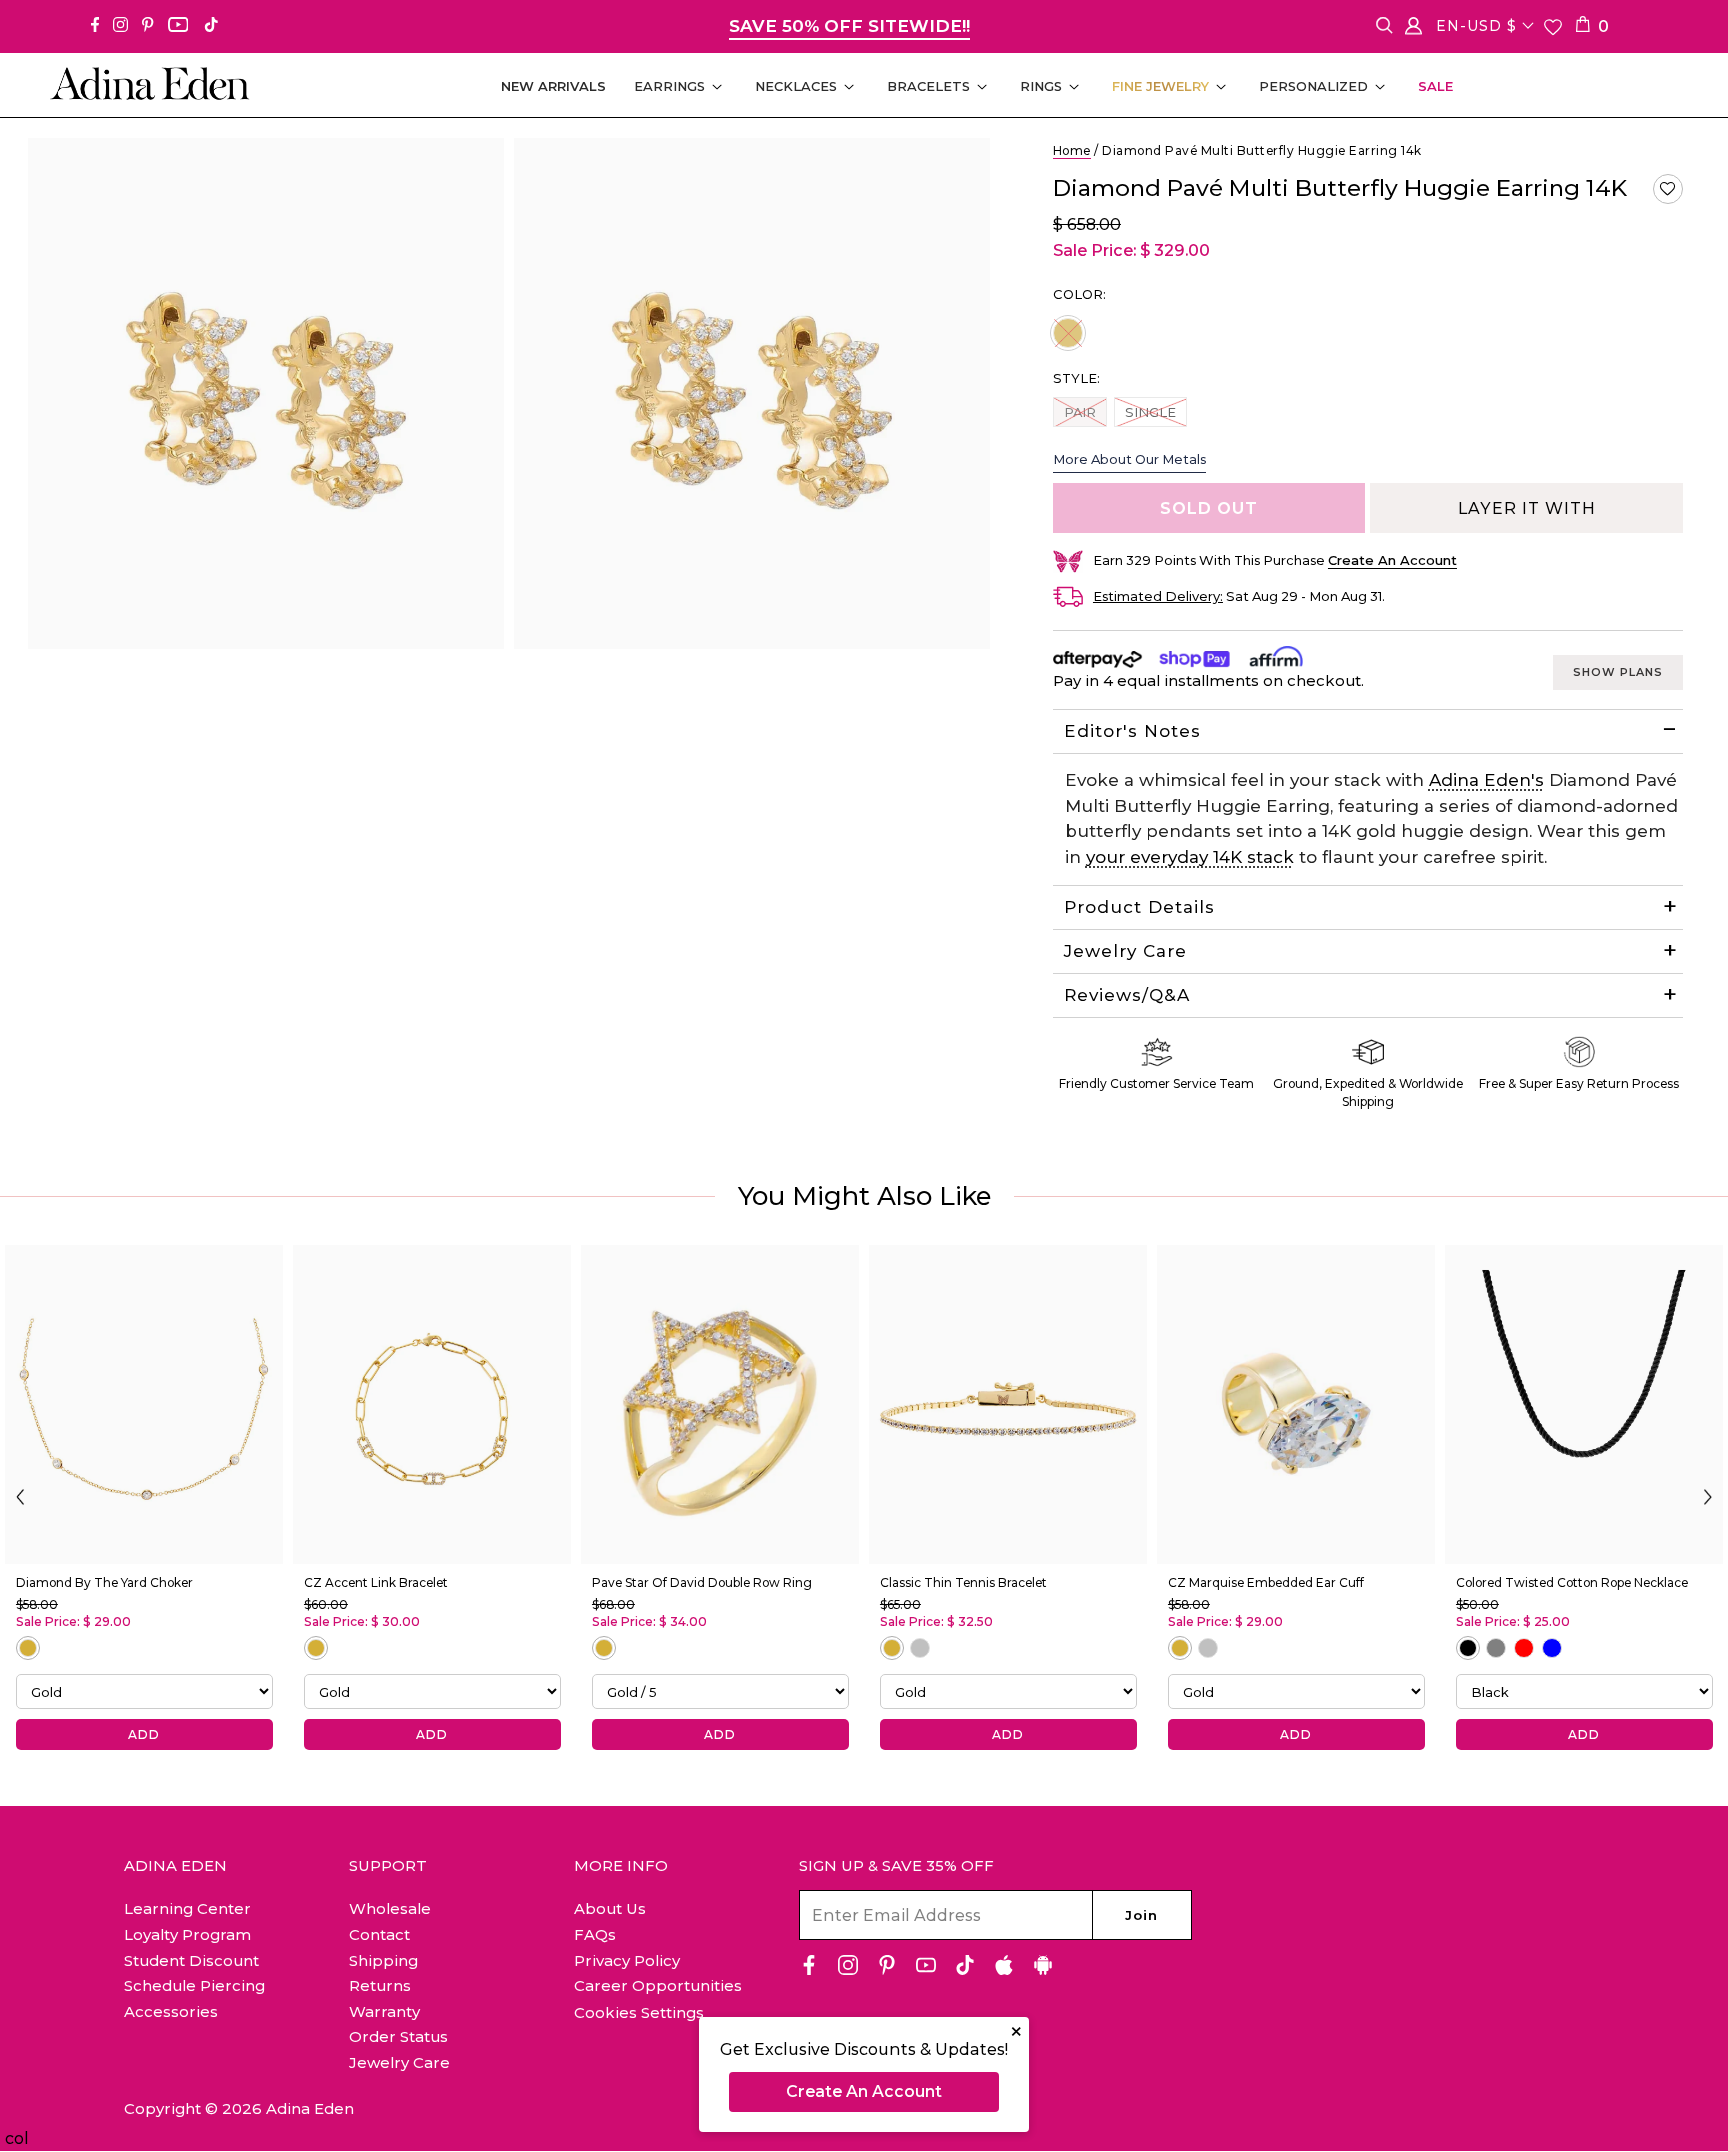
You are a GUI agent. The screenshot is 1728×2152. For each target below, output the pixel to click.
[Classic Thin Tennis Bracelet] (1008, 1404)
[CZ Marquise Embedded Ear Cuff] (1296, 1404)
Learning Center (187, 1908)
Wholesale (390, 1908)
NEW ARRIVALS (553, 86)
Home (1072, 150)
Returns (380, 1985)
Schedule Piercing (194, 1985)
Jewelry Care (1125, 951)
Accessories (171, 2011)
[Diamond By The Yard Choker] (144, 1404)
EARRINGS (669, 86)
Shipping (383, 1960)
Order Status (398, 2036)
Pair (1085, 411)
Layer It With (1527, 508)
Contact (379, 1934)
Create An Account (864, 2091)
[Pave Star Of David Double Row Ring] (720, 1404)
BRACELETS (928, 86)
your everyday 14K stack (1190, 857)
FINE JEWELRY (1160, 86)
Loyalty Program (187, 1934)
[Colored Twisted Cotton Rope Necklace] (1584, 1404)
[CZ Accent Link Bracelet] (432, 1404)
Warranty (384, 2011)
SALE (1435, 86)
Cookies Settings (639, 2013)
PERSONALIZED (1313, 86)
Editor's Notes (1132, 731)
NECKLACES (796, 86)
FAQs (595, 1934)
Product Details (1139, 907)
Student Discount (191, 1960)
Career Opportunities (658, 1985)
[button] (1668, 189)
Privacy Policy (627, 1960)
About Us (610, 1908)
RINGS (1041, 86)
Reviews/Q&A (1127, 995)
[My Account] (1413, 29)
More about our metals (1129, 459)
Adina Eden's (1486, 780)
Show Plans (1618, 672)
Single (1150, 411)
